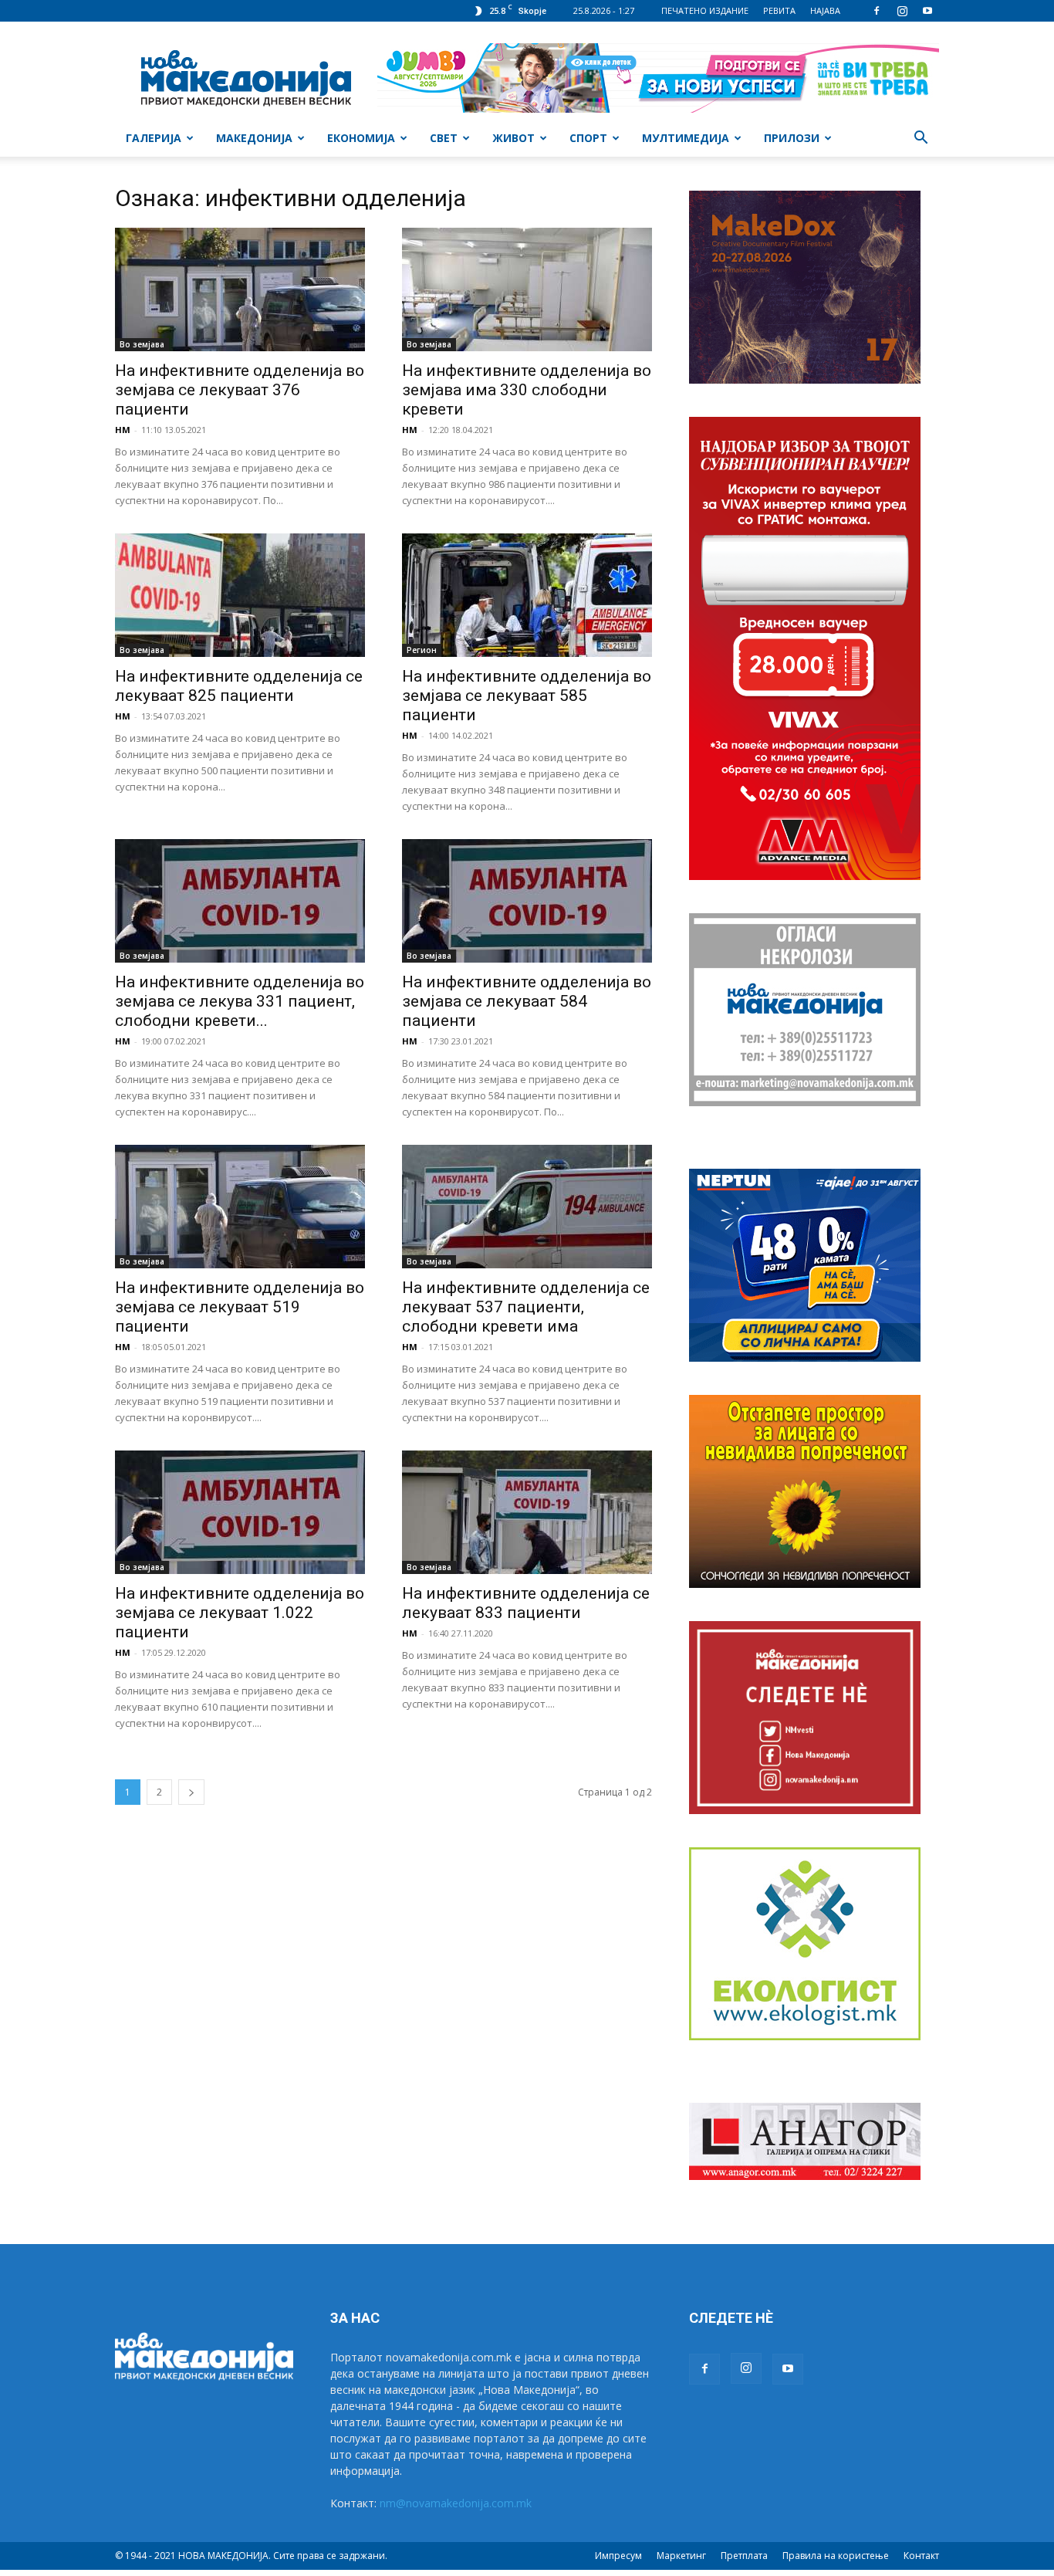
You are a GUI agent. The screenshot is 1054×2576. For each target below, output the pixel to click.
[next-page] (191, 1792)
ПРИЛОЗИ (792, 138)
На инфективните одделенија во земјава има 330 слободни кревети (527, 390)
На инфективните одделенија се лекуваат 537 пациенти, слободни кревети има (526, 1307)
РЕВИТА (779, 10)
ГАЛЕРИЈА (154, 138)
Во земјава (142, 344)
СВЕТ (444, 138)
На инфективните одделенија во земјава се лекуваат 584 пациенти (527, 1001)
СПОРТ (588, 138)
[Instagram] (902, 11)
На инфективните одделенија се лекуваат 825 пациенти (239, 686)
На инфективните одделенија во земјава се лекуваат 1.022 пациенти (240, 1613)
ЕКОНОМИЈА (361, 138)
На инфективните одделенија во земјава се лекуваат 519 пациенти (240, 1307)
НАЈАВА (825, 10)
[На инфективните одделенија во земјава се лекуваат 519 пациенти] (240, 1207)
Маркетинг (681, 2556)
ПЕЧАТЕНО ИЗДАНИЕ (705, 10)
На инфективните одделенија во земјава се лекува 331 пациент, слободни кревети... (240, 1001)
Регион (422, 650)
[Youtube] (927, 11)
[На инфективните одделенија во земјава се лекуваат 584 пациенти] (527, 901)
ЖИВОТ (513, 138)
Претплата (744, 2556)
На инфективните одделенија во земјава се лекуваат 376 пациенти (240, 390)
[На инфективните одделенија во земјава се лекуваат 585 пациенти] (527, 595)
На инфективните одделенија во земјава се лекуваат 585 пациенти (527, 696)
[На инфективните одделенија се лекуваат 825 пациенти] (240, 595)
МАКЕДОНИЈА (254, 138)
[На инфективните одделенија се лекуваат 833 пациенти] (527, 1512)
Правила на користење (836, 2556)
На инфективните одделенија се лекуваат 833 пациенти (526, 1603)
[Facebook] (877, 11)
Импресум (618, 2556)
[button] (921, 139)
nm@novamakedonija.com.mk (456, 2503)
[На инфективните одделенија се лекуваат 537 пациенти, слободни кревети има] (527, 1207)
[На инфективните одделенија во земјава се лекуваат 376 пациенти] (240, 289)
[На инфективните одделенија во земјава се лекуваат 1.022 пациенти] (240, 1512)
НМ (123, 430)
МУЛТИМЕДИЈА (686, 138)
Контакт (921, 2556)
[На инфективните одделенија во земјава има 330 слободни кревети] (527, 289)
